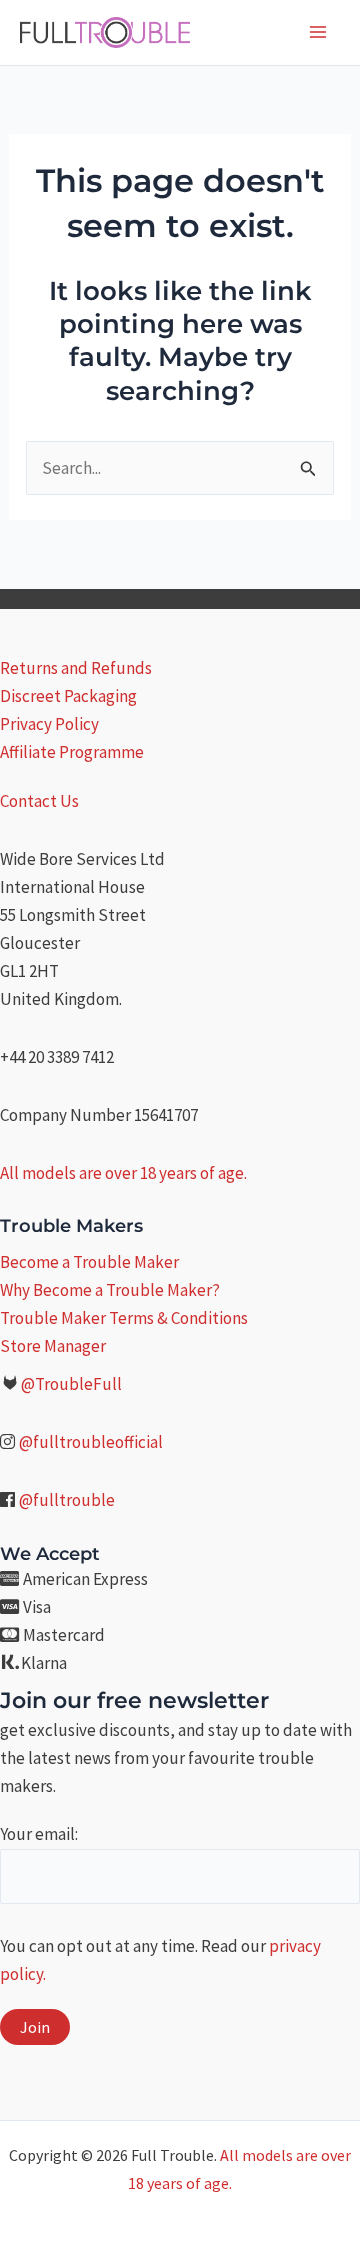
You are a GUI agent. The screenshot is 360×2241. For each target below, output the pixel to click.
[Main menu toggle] (318, 32)
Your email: (39, 1834)
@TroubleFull (71, 1384)
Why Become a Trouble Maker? (110, 1290)
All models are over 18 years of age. (123, 1173)
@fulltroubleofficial (91, 1442)
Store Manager (53, 1346)
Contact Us (39, 801)
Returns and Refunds (76, 668)
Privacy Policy (49, 724)
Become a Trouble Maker (89, 1262)
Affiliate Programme (72, 752)
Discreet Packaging (68, 696)
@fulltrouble (67, 1500)
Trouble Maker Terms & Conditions (124, 1318)
